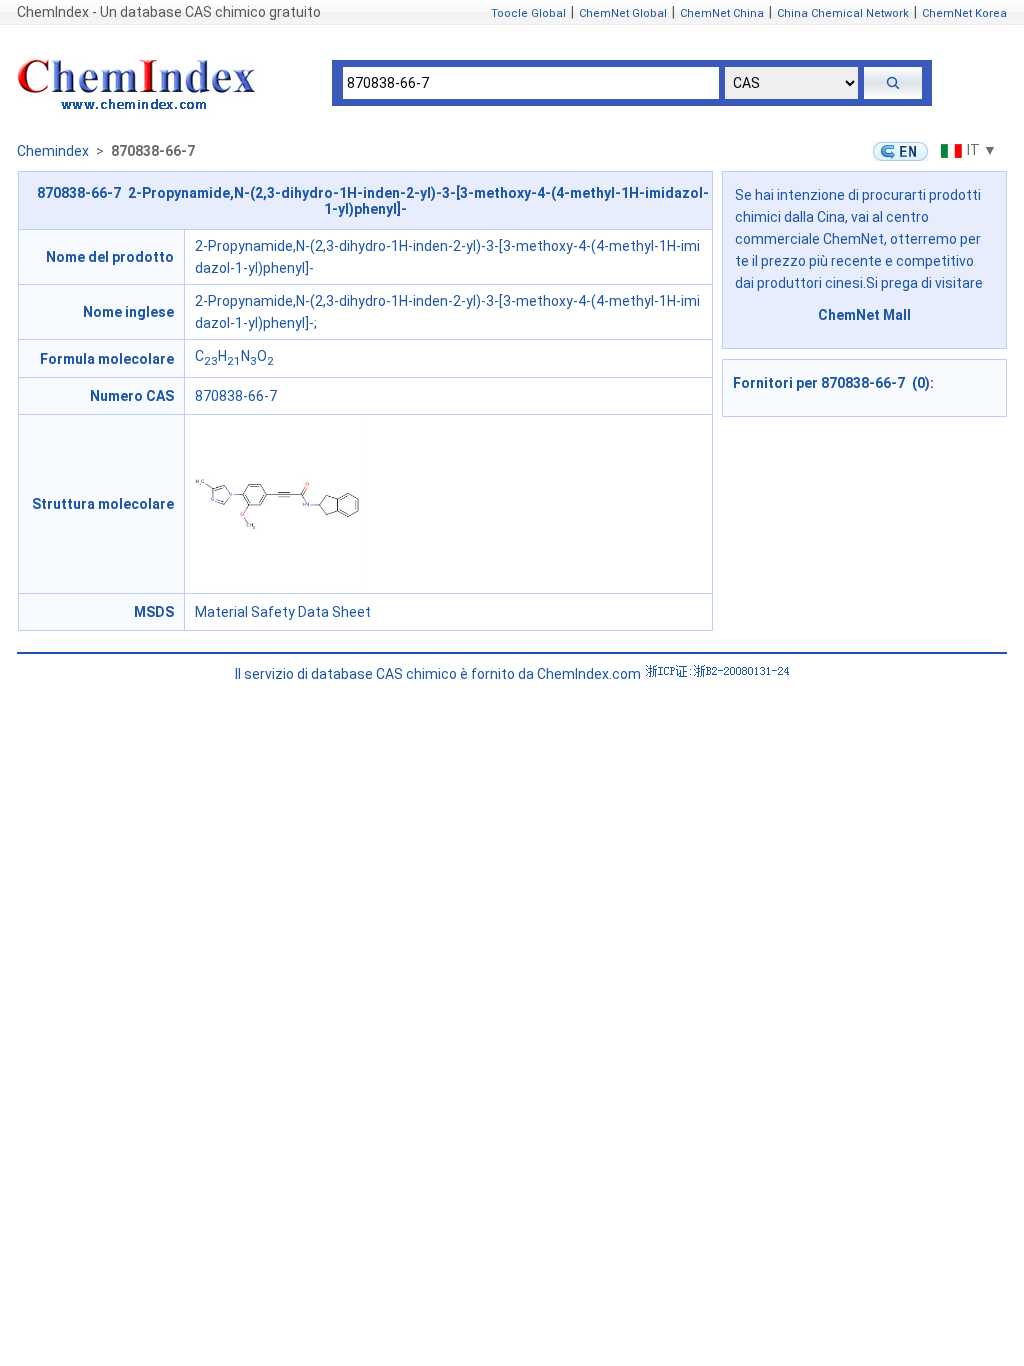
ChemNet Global (623, 13)
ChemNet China (722, 13)
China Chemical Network (843, 13)
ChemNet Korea (964, 13)
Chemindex (53, 151)
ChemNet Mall (864, 315)
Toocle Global (528, 13)
